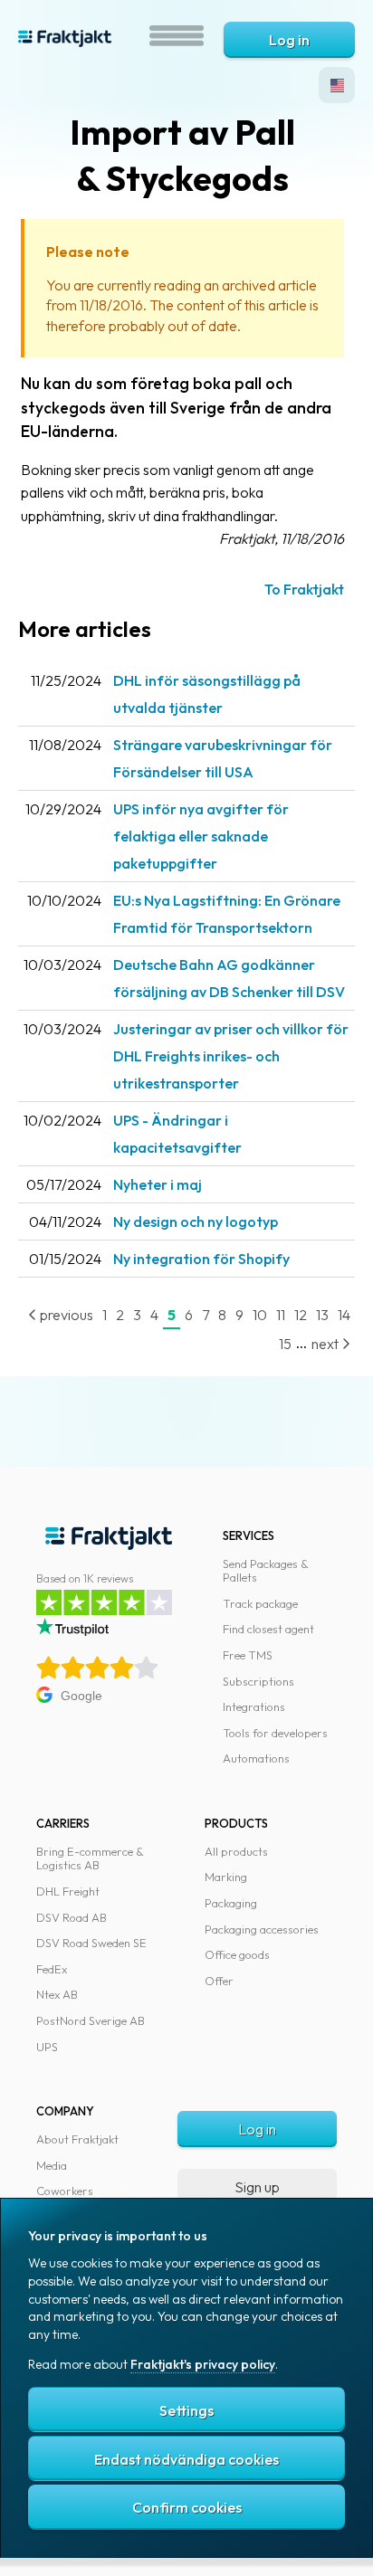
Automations (256, 1758)
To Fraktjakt (304, 589)
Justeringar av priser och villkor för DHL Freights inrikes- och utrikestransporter (231, 1056)
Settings (186, 2410)
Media (52, 2165)
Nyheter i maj (158, 1184)
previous (65, 1315)
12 (301, 1315)
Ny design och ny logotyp (196, 1221)
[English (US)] (337, 85)
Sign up (257, 2187)
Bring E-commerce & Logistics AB (90, 1858)
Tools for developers (275, 1733)
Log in (289, 40)
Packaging (231, 1903)
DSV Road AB (72, 1917)
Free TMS (248, 1655)
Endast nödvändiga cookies (186, 2459)
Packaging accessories (262, 1929)
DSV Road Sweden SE (91, 1943)
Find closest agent (268, 1629)
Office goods (237, 1954)
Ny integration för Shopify (201, 1259)
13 (322, 1315)
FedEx (52, 1969)
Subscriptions (258, 1681)
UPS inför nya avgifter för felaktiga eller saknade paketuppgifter (201, 836)
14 (344, 1315)
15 (285, 1344)
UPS (47, 2047)
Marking (226, 1877)
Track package (260, 1603)
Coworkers (65, 2191)
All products (236, 1851)
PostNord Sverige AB (91, 2020)
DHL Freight (68, 1891)
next (326, 1344)
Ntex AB (57, 1994)
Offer (219, 1981)
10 (260, 1315)
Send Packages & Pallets (266, 1571)
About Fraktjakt (77, 2139)
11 (281, 1315)
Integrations (254, 1706)
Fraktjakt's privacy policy (203, 2364)
